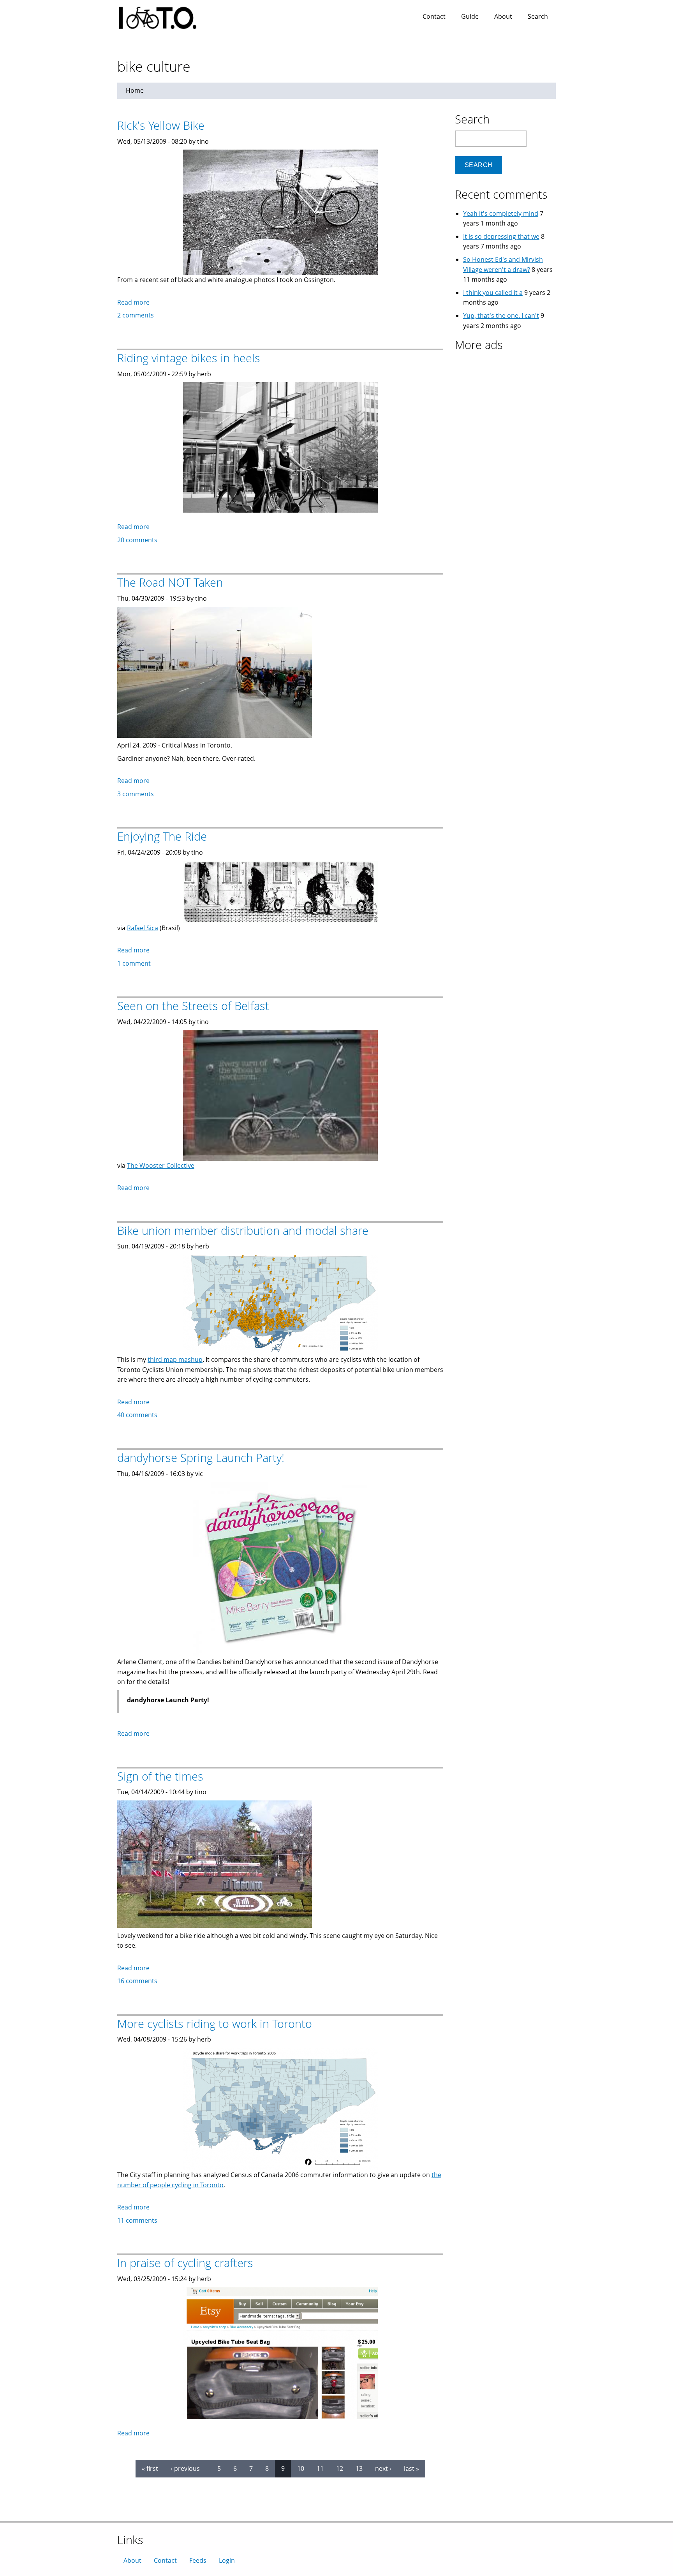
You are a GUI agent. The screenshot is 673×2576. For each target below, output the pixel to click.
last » (411, 2468)
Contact (434, 16)
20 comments (137, 540)
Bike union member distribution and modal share (243, 1230)
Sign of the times (160, 1776)
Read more (133, 302)
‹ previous (185, 2468)
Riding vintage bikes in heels (189, 358)
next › (383, 2468)
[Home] (166, 16)
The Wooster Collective (161, 1165)
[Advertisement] (504, 405)
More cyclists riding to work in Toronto (215, 2023)
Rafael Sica (143, 928)
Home (135, 90)
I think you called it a (493, 293)
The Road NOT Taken (170, 582)
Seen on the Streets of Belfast (193, 1006)
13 (359, 2468)
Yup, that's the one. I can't (501, 316)
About (503, 16)
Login (227, 2560)
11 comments (137, 2220)
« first (150, 2468)
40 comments (137, 1415)
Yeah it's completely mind (501, 213)
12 (340, 2468)
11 (320, 2468)
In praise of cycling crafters (185, 2263)
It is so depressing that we (501, 236)
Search (538, 16)
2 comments (136, 315)
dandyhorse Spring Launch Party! (201, 1457)
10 (301, 2468)
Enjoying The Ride (162, 836)
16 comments (137, 1981)
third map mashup (175, 1359)
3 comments (136, 794)
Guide (470, 16)
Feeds (198, 2560)
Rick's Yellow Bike (161, 125)
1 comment (134, 963)
